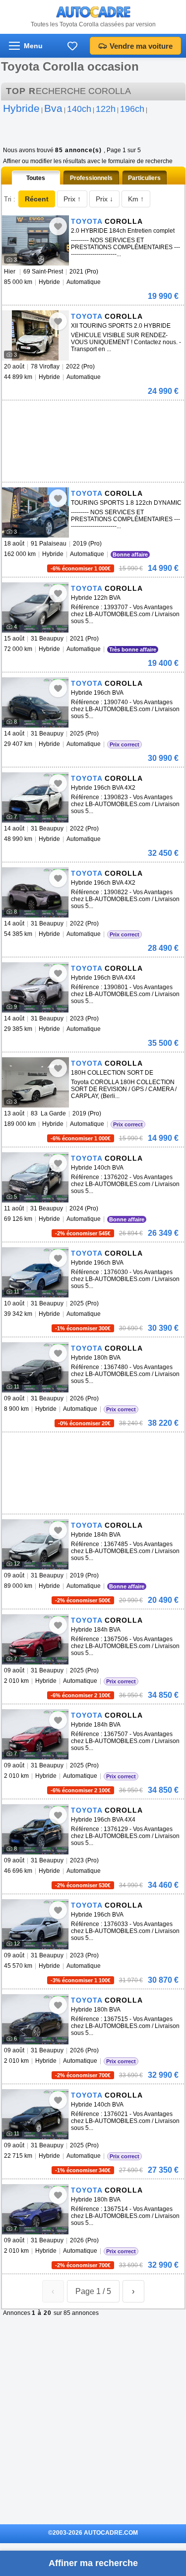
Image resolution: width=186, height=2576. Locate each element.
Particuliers (144, 178)
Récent (37, 199)
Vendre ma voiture (141, 46)
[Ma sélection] (72, 46)
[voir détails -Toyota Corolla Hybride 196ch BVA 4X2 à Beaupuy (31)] (35, 797)
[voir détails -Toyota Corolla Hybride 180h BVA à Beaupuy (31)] (35, 1367)
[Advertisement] (76, 415)
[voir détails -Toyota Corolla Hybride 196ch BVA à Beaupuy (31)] (35, 702)
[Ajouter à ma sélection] (58, 226)
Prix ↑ (72, 199)
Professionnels (91, 178)
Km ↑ (136, 199)
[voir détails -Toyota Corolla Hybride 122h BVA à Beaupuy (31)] (35, 607)
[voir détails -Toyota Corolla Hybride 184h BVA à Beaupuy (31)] (35, 1544)
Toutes (36, 178)
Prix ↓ (104, 199)
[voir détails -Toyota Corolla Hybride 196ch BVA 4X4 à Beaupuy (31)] (35, 987)
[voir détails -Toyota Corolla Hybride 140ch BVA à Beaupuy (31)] (35, 1177)
